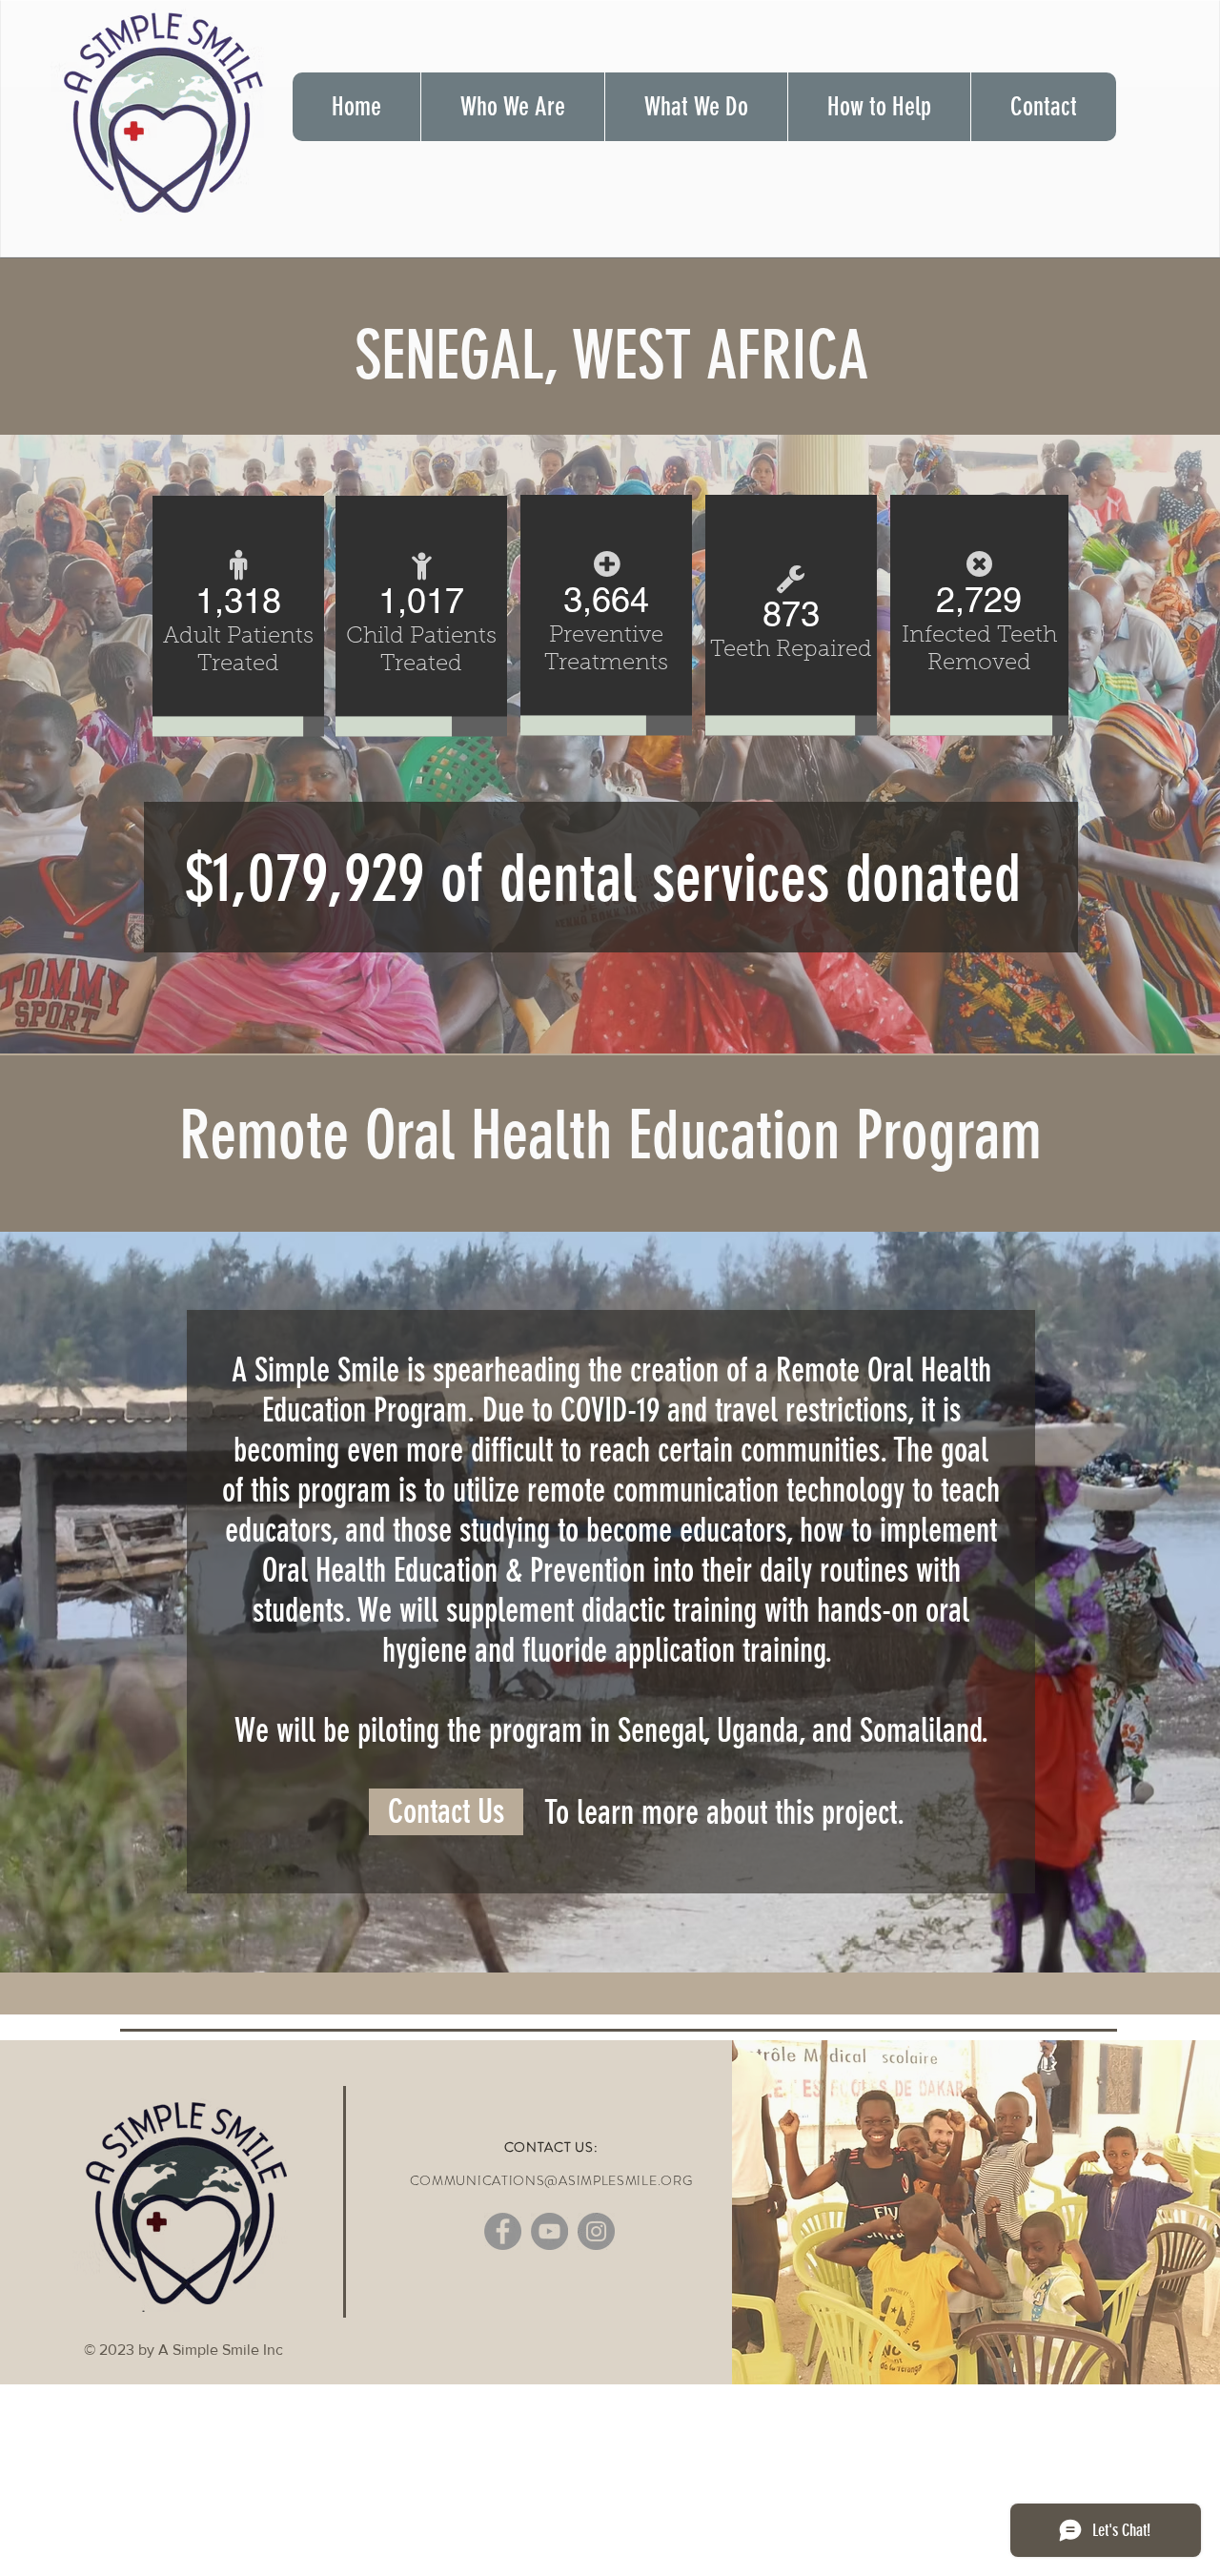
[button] (512, 107)
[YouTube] (549, 2231)
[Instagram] (596, 2231)
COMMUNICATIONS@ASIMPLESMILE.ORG (551, 2180)
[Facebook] (503, 2231)
